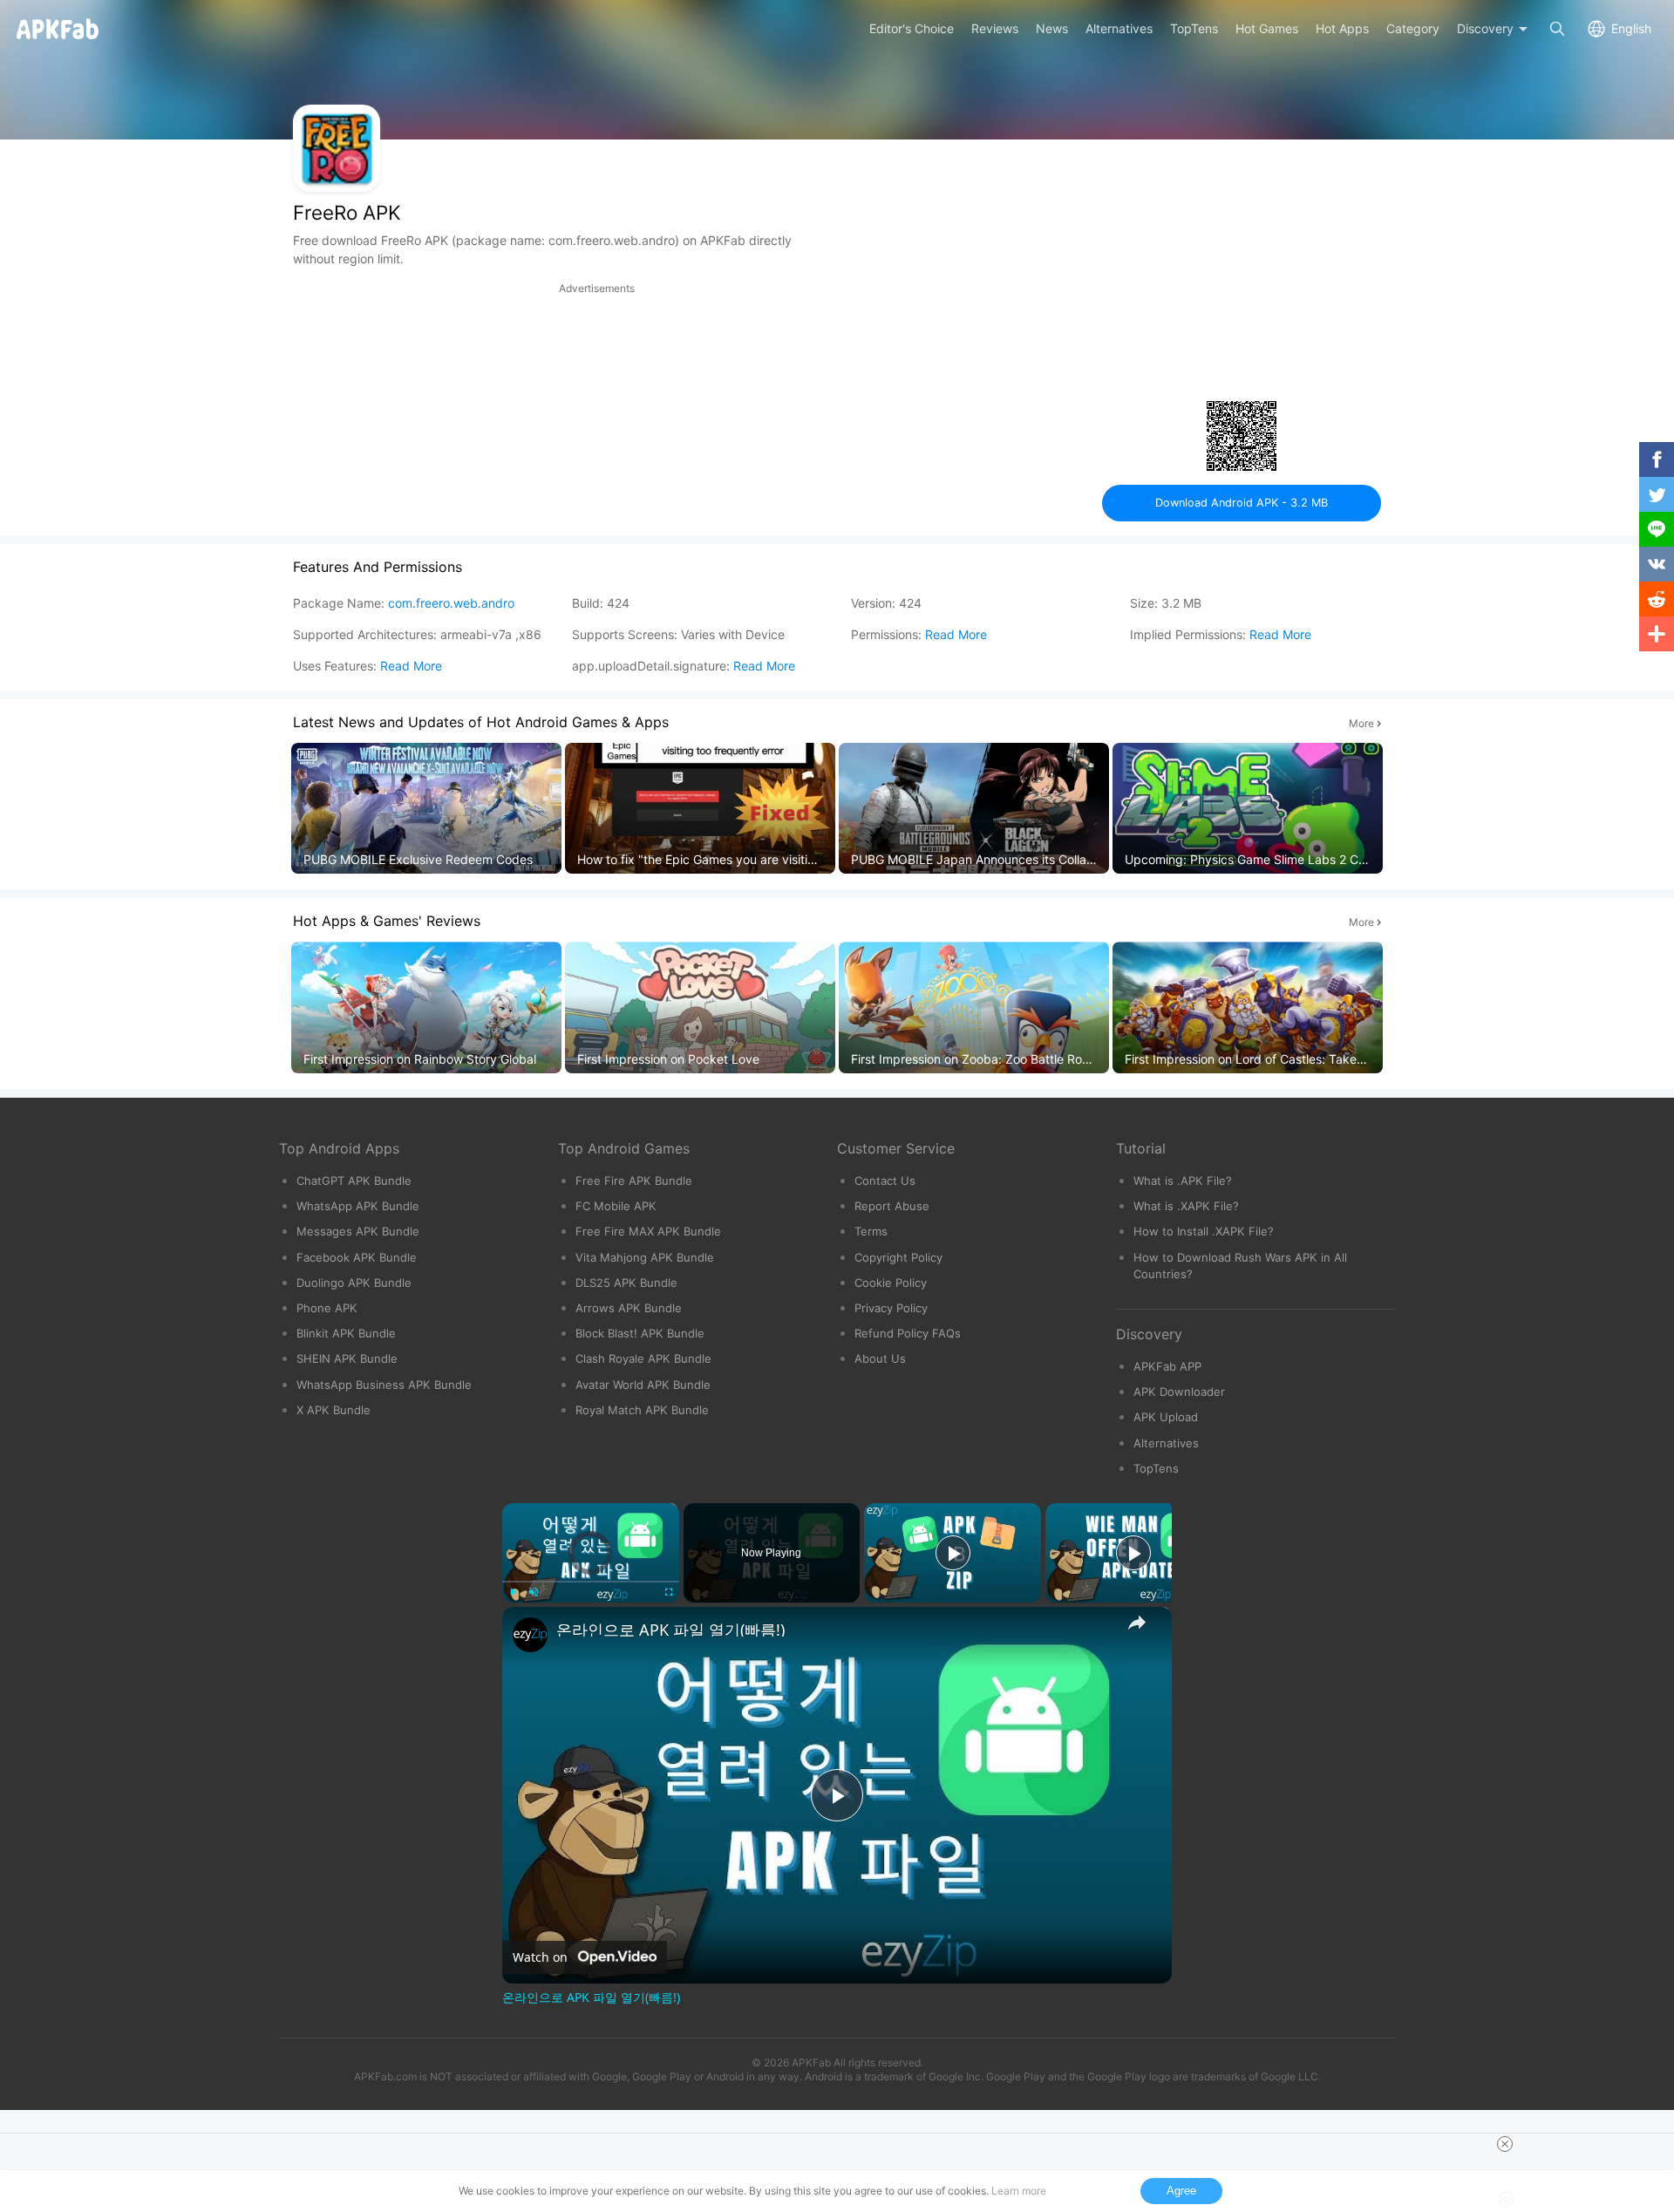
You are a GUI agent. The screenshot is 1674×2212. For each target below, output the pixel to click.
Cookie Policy (891, 1283)
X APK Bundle (333, 1410)
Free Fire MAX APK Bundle (648, 1231)
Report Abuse (892, 1206)
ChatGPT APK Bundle (354, 1181)
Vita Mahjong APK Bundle (645, 1257)
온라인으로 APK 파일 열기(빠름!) (670, 1630)
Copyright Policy (898, 1257)
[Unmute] (534, 1592)
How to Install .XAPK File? (1204, 1231)
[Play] (513, 1592)
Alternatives (1166, 1443)
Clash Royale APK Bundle (643, 1358)
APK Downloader (1179, 1392)
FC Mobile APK (616, 1206)
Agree (1181, 2191)
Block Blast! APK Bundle (640, 1333)
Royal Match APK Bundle (642, 1410)
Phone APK (327, 1308)
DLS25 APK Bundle (626, 1283)
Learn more (1019, 2191)
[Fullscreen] (669, 1592)
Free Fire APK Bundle (634, 1181)
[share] (1137, 1623)
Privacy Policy (891, 1308)
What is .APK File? (1183, 1181)
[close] (1505, 2144)
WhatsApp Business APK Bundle (384, 1385)
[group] (426, 809)
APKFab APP (1167, 1366)
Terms (871, 1231)
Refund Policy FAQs (908, 1333)
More (1361, 723)
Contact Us (885, 1181)
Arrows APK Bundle (629, 1308)
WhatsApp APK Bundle (358, 1206)
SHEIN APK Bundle (347, 1358)
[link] (530, 1635)
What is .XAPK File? (1186, 1206)
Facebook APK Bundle (357, 1257)
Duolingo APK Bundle (354, 1283)
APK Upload (1166, 1417)
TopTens (1156, 1468)
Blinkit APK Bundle (346, 1333)
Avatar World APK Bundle (643, 1385)
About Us (880, 1358)
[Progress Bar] (591, 1582)
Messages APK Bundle (358, 1231)
